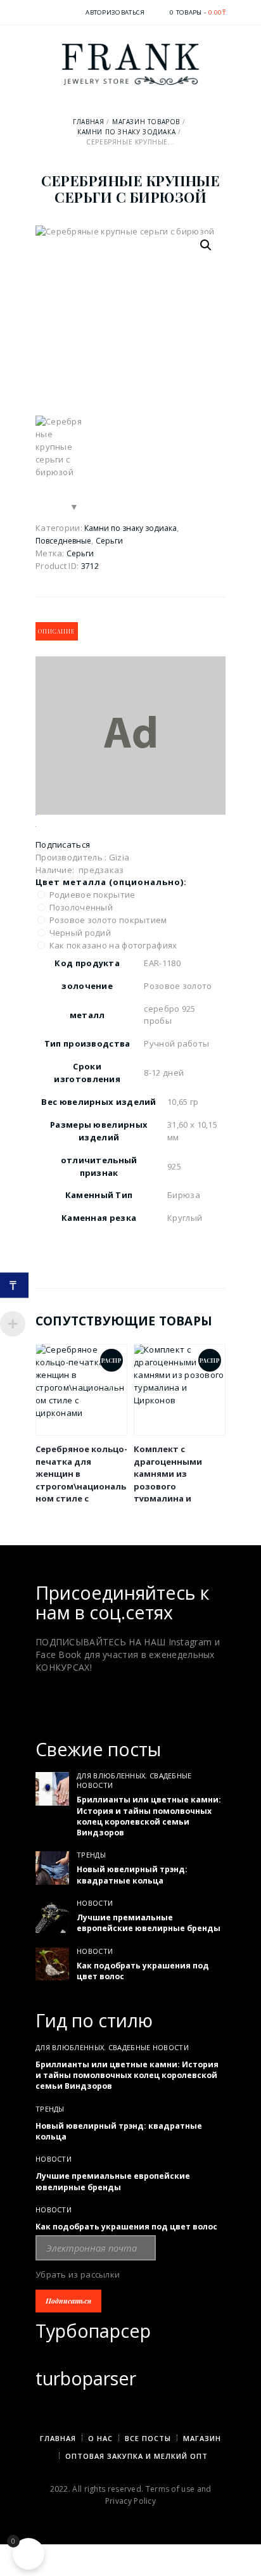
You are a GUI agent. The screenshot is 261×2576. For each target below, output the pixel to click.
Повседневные (63, 541)
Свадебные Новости (149, 2047)
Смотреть (82, 1389)
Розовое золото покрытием (109, 920)
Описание (56, 631)
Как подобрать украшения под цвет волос (143, 1971)
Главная (88, 122)
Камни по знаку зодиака (126, 132)
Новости (95, 1903)
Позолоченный (82, 907)
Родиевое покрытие (93, 895)
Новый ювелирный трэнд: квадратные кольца (132, 1875)
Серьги (109, 541)
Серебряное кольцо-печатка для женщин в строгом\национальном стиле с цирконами (81, 1480)
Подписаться (63, 845)
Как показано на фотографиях (114, 945)
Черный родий (81, 933)
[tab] (57, 631)
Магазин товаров (146, 122)
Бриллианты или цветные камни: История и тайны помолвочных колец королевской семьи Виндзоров (149, 1816)
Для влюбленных (111, 1776)
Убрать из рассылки (78, 2274)
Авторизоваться (115, 12)
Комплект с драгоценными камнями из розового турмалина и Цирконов (168, 1480)
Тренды (91, 1855)
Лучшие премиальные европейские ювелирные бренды (149, 1923)
